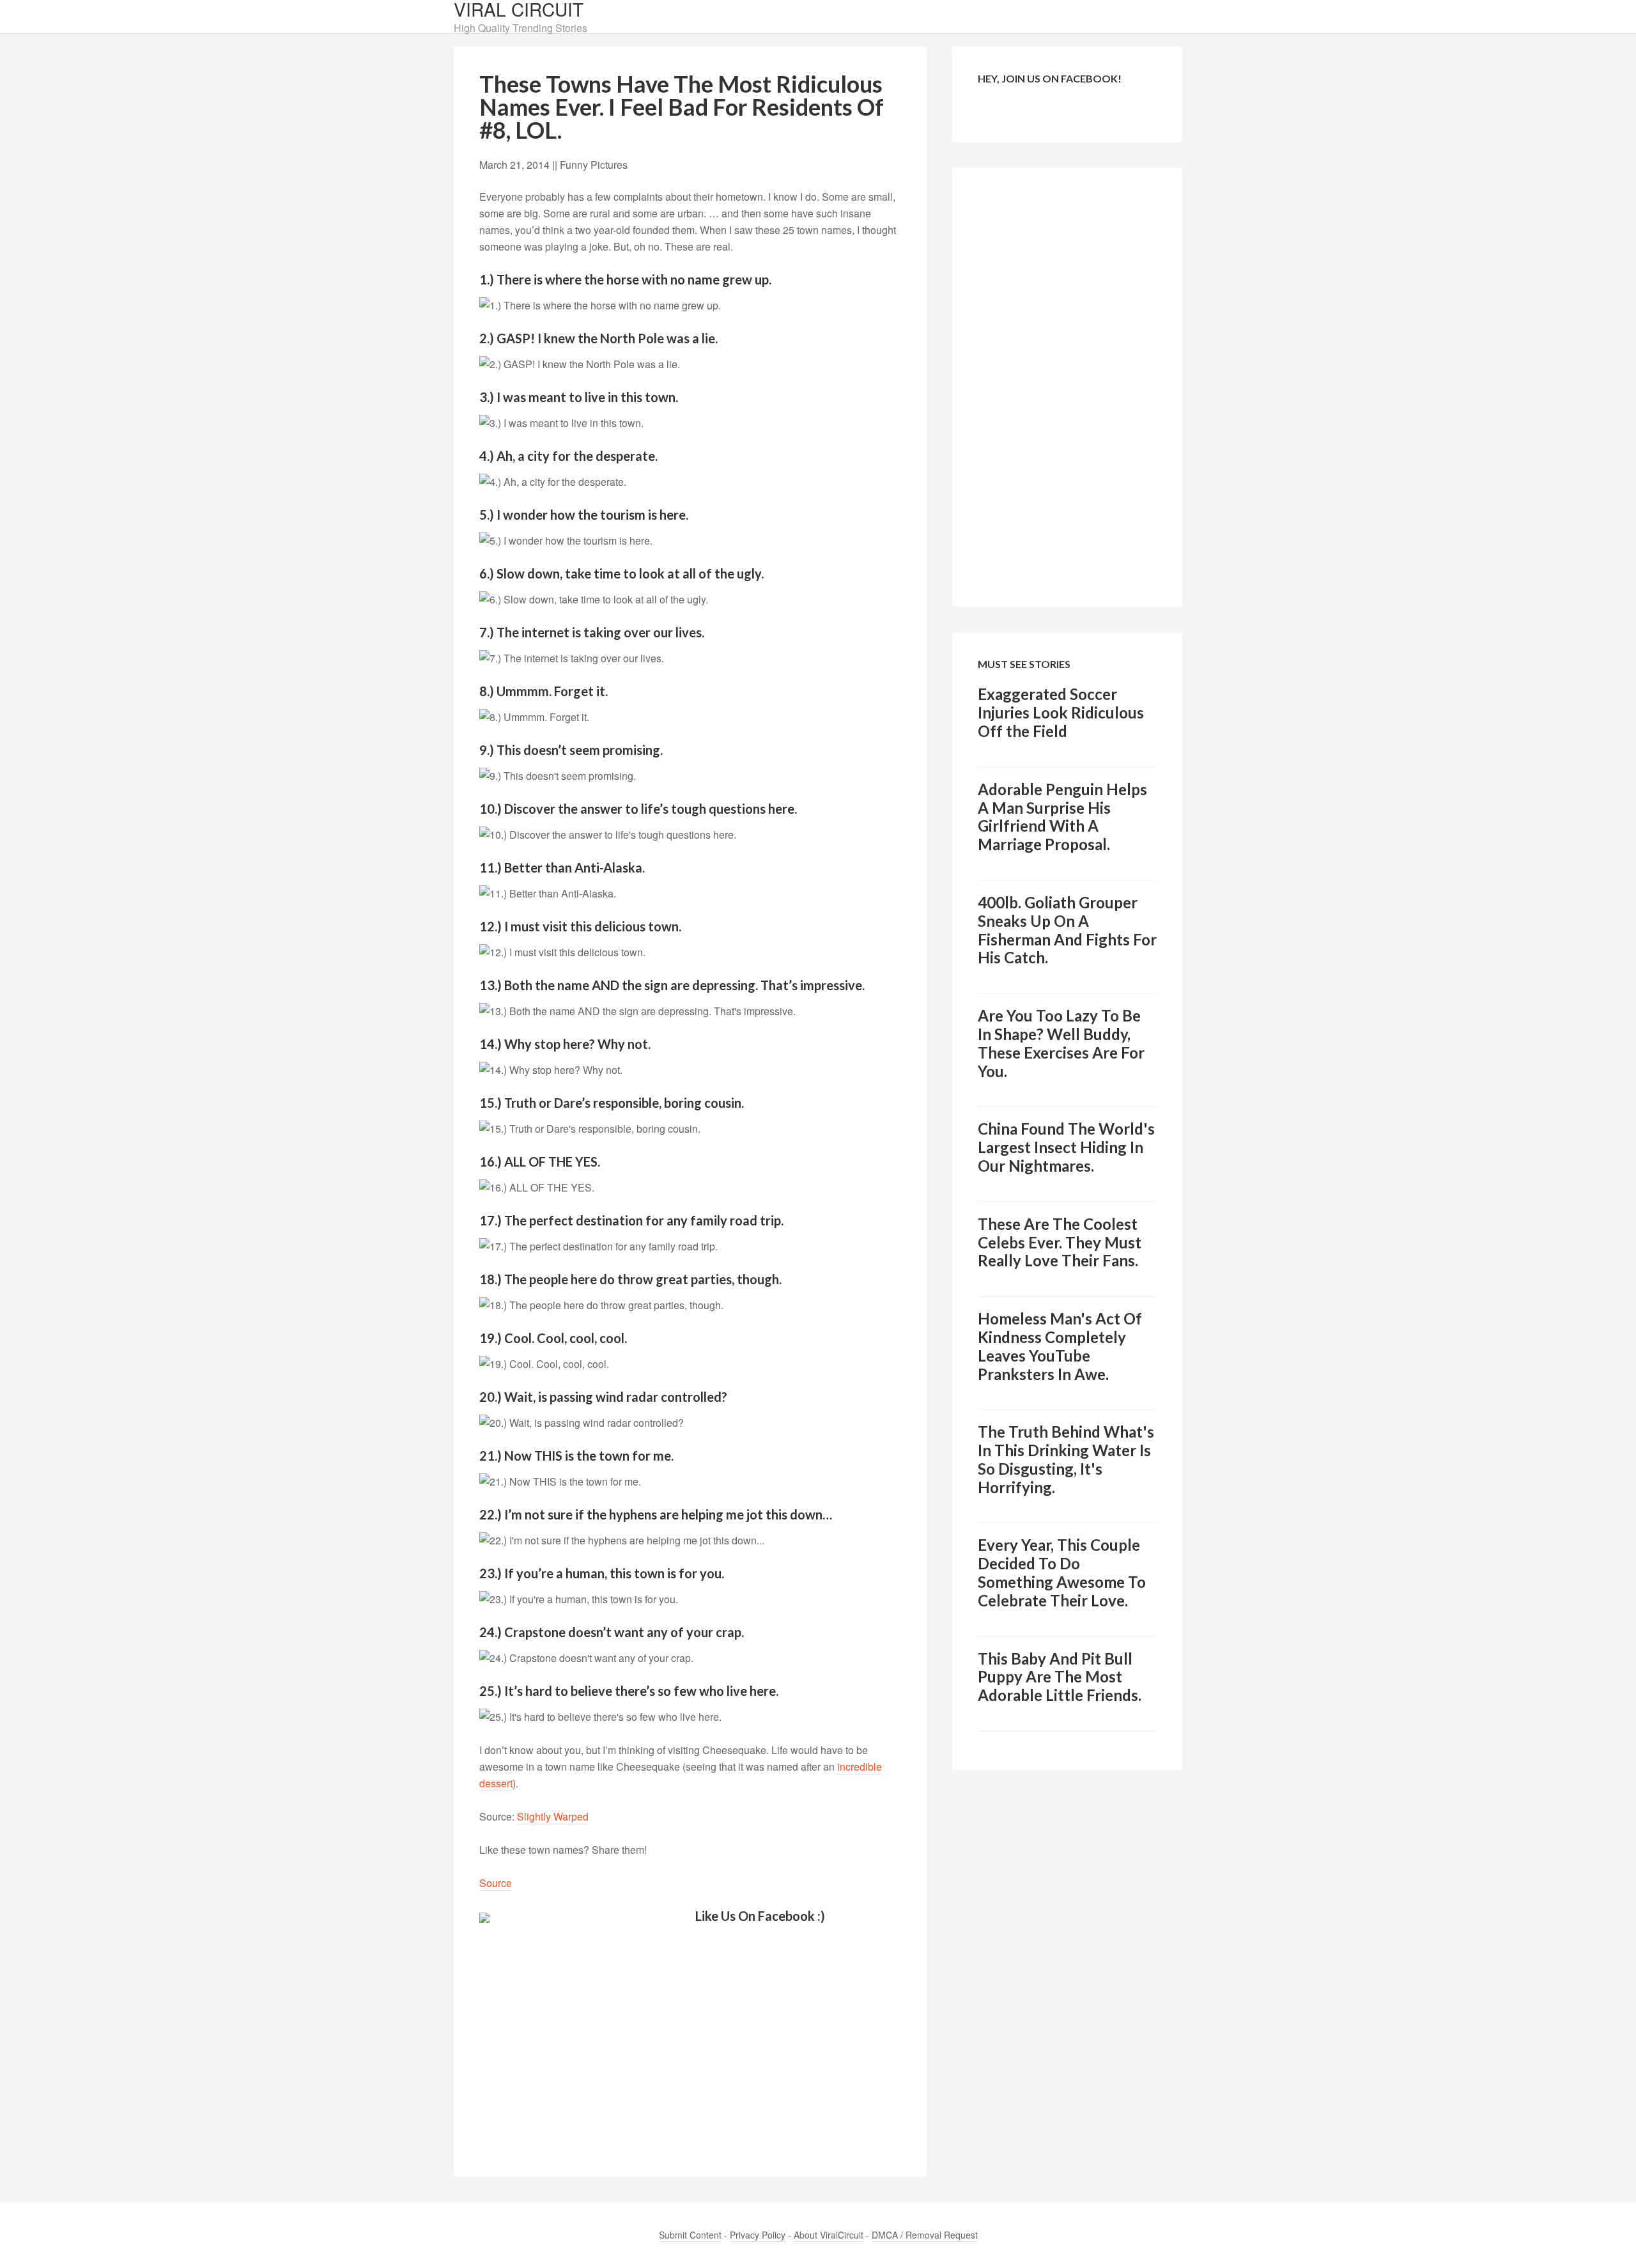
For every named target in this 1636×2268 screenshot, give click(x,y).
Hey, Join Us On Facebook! (1050, 78)
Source (496, 1883)
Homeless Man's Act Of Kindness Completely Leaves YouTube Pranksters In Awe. (1060, 1346)
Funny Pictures (594, 165)
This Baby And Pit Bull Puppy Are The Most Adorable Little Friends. (1060, 1677)
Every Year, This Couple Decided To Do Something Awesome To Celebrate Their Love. (1062, 1572)
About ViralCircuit (829, 2235)
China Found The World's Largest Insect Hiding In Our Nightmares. (1066, 1147)
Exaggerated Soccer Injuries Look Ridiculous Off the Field (1061, 712)
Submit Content (690, 2235)
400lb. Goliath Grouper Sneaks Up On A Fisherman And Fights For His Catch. (1067, 930)
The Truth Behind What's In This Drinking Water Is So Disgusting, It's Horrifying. (1066, 1459)
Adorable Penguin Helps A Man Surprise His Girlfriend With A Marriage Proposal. (1062, 817)
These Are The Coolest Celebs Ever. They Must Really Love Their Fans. (1060, 1242)
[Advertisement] (690, 2040)
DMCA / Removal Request (925, 2235)
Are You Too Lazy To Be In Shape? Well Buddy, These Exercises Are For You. (1061, 1043)
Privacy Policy (758, 2235)
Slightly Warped (553, 1816)
